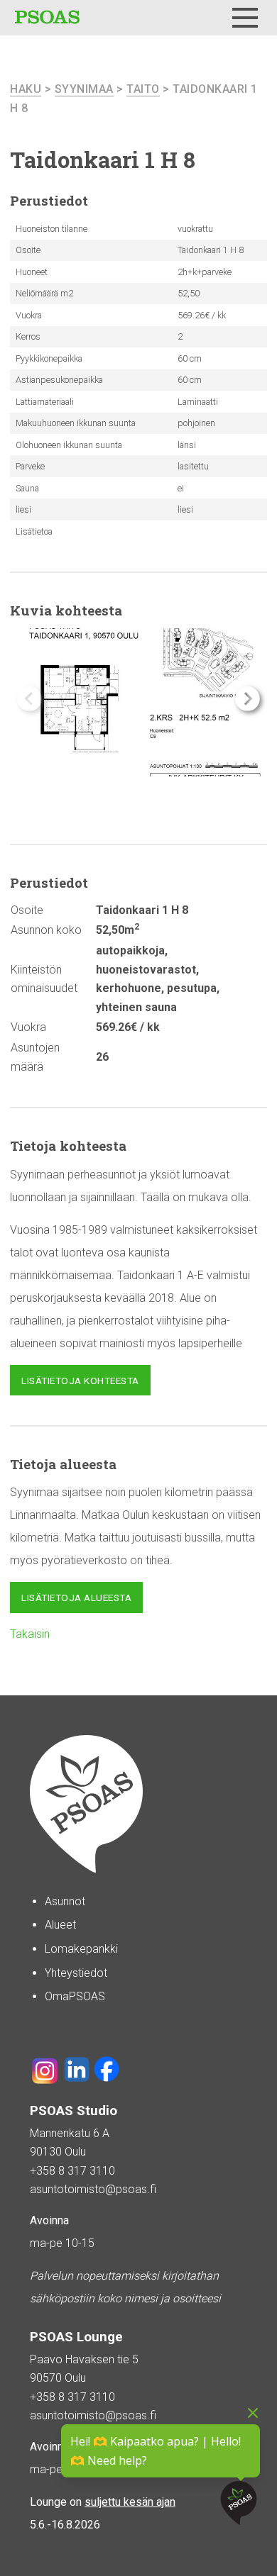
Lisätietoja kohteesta (80, 1381)
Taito (143, 89)
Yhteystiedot (76, 1973)
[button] (248, 699)
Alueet (60, 1925)
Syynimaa (84, 89)
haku (26, 89)
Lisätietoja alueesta (76, 1598)
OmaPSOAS (75, 1996)
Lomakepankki (81, 1949)
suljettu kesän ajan (130, 2502)
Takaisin (30, 1634)
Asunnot (65, 1901)
